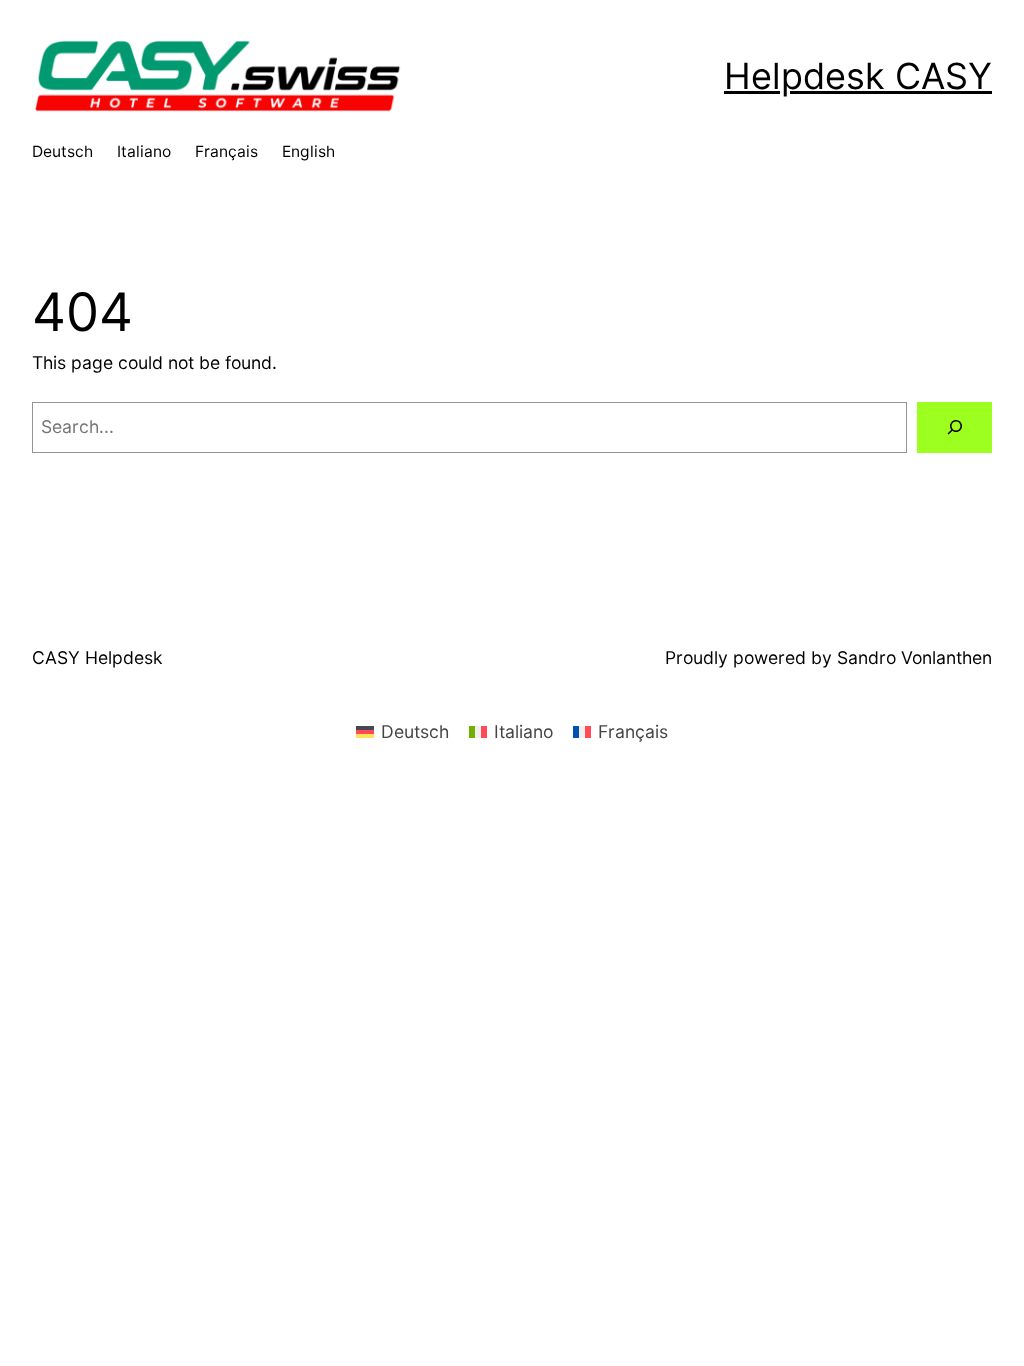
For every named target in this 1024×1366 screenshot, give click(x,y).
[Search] (954, 427)
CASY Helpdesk (97, 657)
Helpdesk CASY (858, 76)
